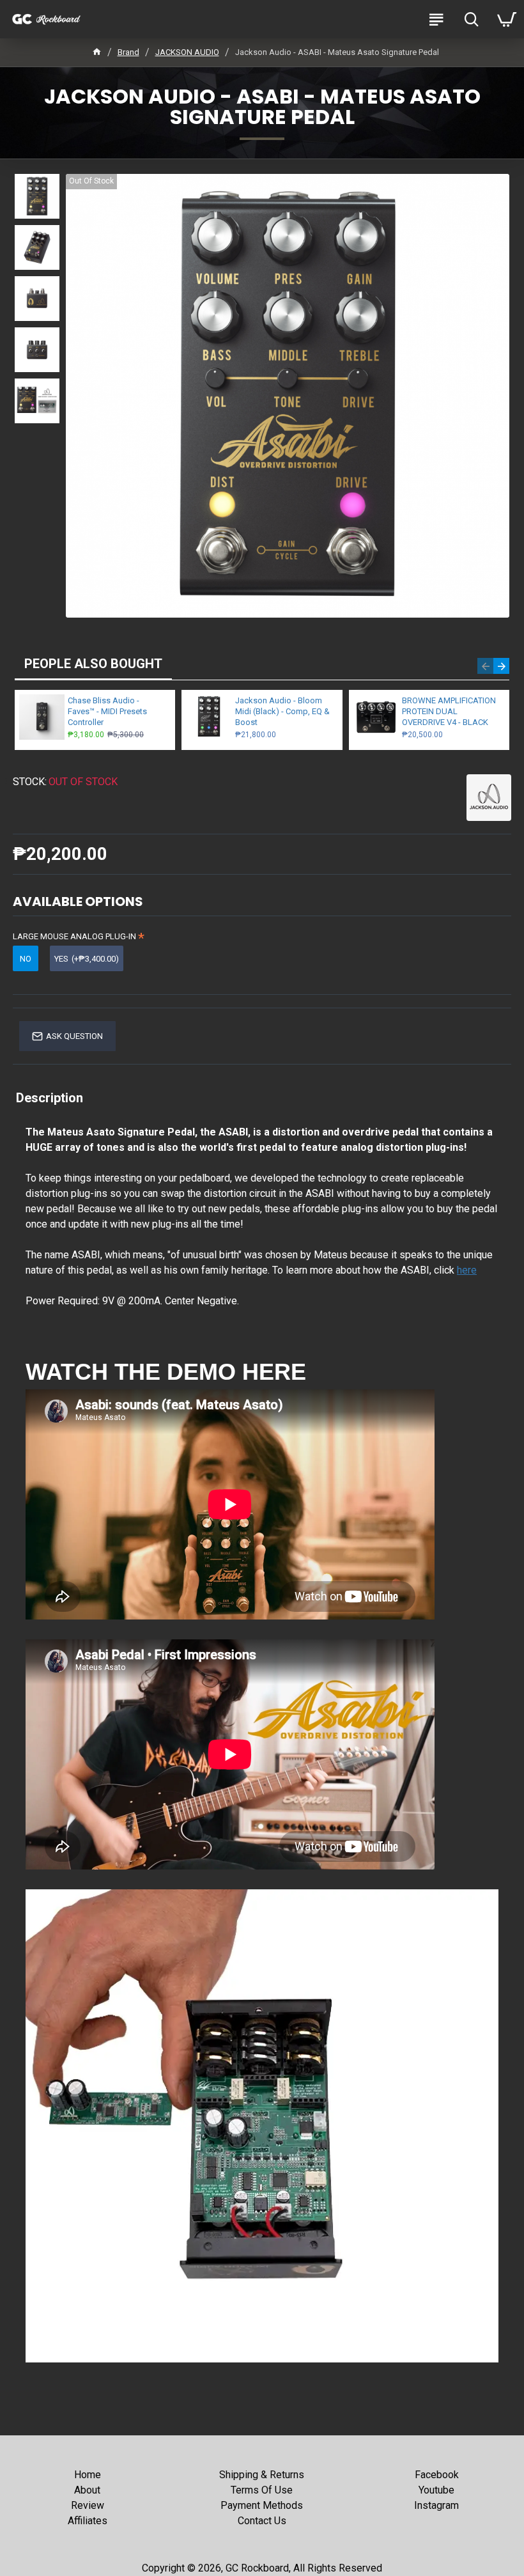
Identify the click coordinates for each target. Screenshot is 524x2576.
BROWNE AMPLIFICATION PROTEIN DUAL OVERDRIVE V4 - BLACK (449, 711)
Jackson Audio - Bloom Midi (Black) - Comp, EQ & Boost (282, 711)
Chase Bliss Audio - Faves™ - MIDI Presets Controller (107, 711)
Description (50, 1098)
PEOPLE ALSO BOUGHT (93, 664)
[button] (485, 666)
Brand (128, 52)
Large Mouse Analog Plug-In (74, 936)
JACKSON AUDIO (187, 52)
